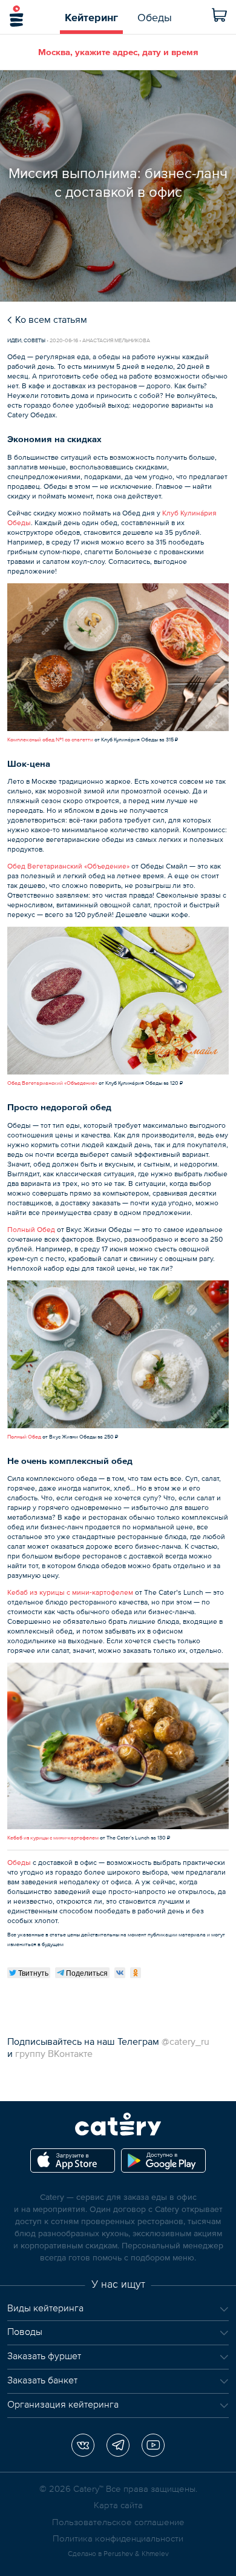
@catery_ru (185, 2041)
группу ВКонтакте (54, 2053)
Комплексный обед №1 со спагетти (50, 740)
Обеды (19, 1862)
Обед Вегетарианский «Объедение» (68, 866)
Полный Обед (31, 1230)
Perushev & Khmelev (136, 2554)
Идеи (14, 340)
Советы (34, 340)
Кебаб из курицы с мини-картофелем (70, 1592)
